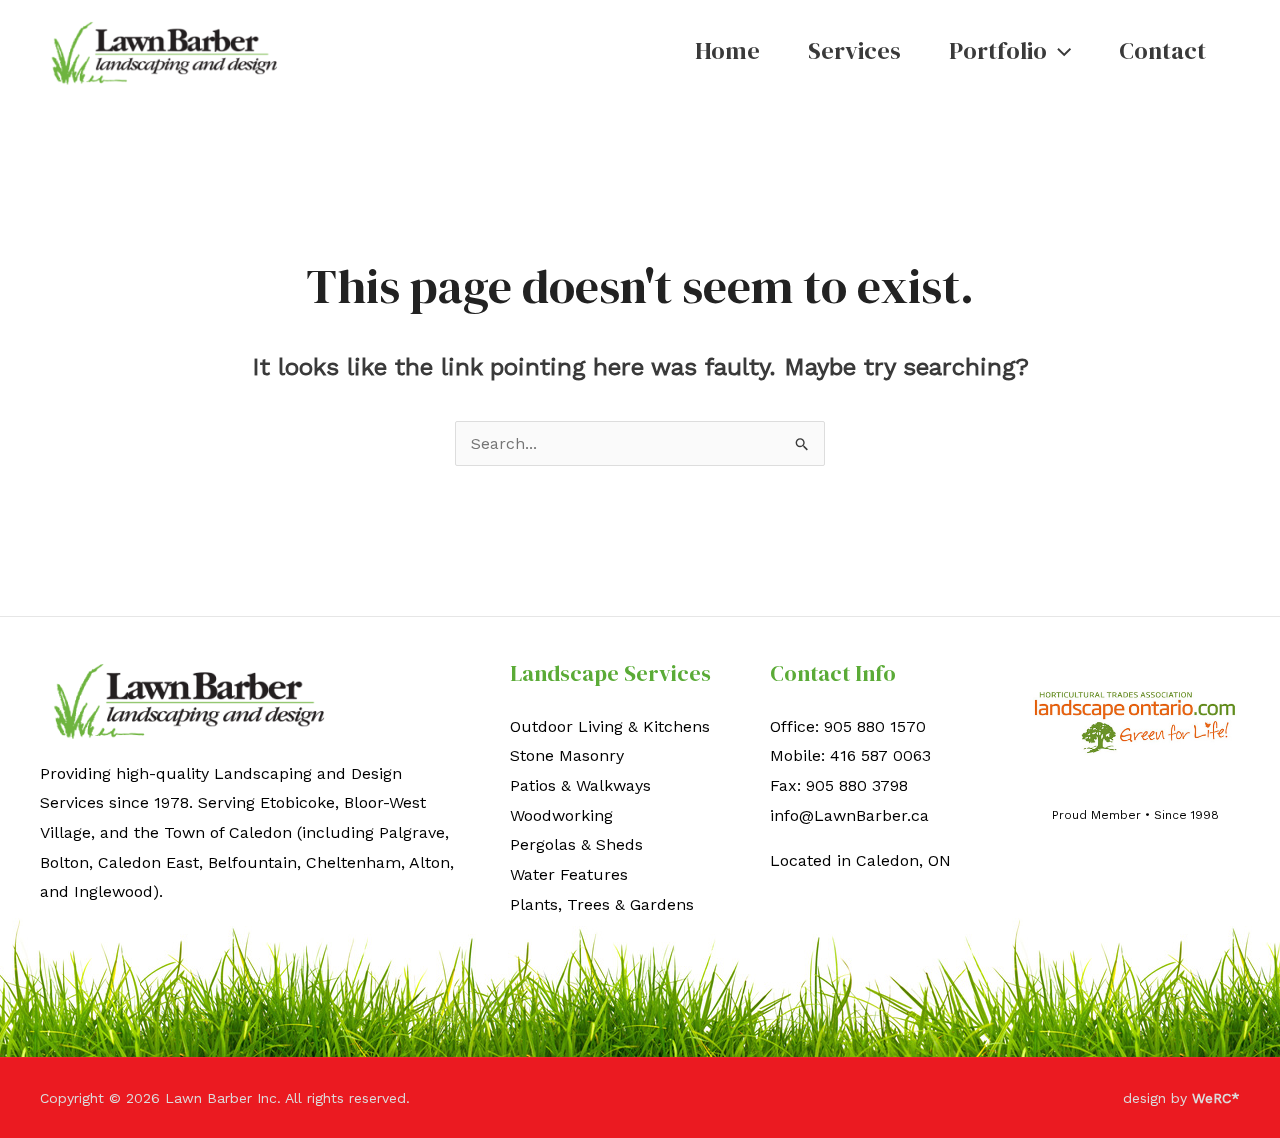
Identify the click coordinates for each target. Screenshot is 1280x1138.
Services (854, 50)
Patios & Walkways (580, 785)
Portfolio (998, 50)
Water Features (569, 874)
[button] (1059, 50)
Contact (1162, 50)
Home (727, 50)
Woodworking (561, 815)
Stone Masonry (567, 755)
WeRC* (1216, 1098)
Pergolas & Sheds (576, 844)
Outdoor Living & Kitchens (610, 726)
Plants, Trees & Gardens (602, 904)
